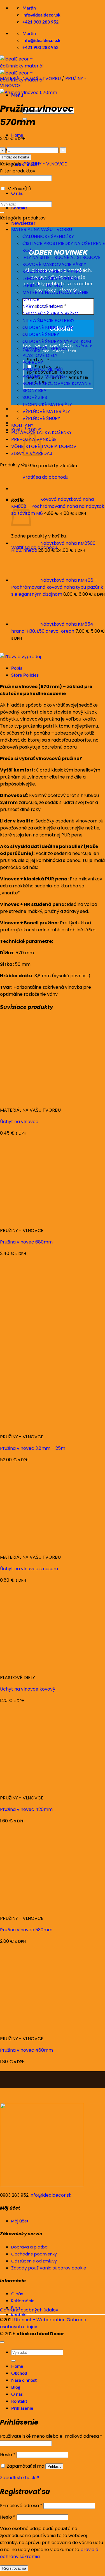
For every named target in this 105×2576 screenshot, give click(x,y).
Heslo (8, 2455)
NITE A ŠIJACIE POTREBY (48, 320)
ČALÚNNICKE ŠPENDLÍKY (48, 236)
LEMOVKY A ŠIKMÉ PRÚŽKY (51, 278)
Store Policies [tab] (25, 675)
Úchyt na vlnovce (19, 1122)
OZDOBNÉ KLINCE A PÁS (48, 327)
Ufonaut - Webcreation (40, 2320)
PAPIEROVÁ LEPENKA (45, 348)
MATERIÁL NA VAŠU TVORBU (30, 79)
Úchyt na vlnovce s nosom (29, 1569)
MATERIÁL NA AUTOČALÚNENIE (55, 292)
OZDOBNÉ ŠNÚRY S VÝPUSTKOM (57, 341)
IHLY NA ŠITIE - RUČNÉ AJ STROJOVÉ (61, 257)
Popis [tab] (17, 668)
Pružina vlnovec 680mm (26, 1242)
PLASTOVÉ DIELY (40, 355)
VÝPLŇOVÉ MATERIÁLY (46, 411)
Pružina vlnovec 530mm (26, 1930)
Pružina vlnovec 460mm (26, 2050)
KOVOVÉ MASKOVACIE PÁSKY (54, 264)
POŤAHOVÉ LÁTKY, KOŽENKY (41, 432)
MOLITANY (22, 425)
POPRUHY (33, 362)
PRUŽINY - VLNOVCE (45, 164)
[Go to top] (2, 2342)
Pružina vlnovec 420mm (26, 1809)
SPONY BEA (34, 390)
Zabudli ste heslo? (20, 2478)
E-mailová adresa (21, 2506)
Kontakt (19, 208)
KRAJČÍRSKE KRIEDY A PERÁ (52, 271)
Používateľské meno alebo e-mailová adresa (51, 2436)
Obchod (19, 2373)
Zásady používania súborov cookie (49, 2268)
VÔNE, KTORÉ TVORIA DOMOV (44, 446)
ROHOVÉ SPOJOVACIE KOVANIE (57, 383)
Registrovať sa (14, 2568)
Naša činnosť (24, 2380)
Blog (16, 2387)
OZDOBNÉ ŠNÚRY (41, 334)
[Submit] (2, 212)
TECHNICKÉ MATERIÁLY (47, 404)
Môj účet (20, 2221)
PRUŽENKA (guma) (43, 369)
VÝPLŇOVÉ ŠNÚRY (41, 418)
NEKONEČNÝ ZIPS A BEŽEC (50, 313)
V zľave (19, 189)
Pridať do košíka (16, 157)
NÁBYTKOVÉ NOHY (42, 306)
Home (17, 2366)
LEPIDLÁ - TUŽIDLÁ (42, 285)
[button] (23, 223)
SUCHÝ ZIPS (35, 397)
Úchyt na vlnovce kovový (28, 1689)
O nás (17, 193)
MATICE (31, 299)
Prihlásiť (54, 2466)
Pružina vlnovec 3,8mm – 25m (33, 1448)
